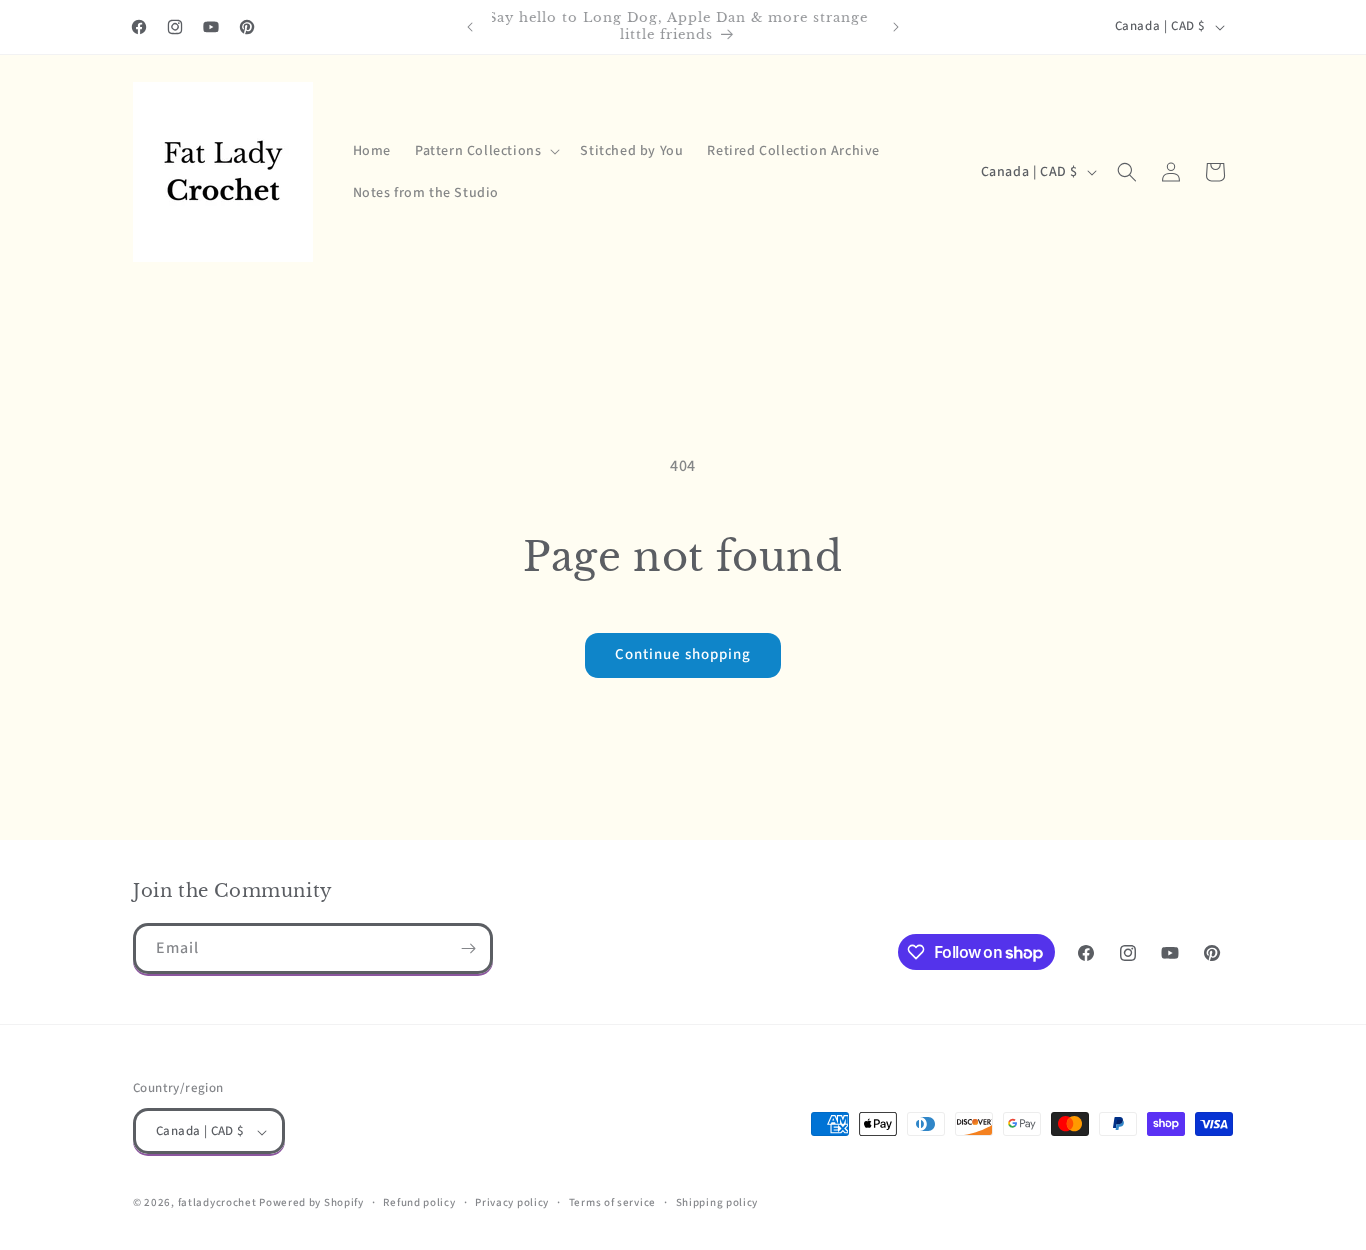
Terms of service (612, 1202)
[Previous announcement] (470, 27)
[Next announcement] (896, 27)
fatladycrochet (217, 1203)
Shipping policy (717, 1202)
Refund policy (419, 1202)
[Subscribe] (468, 948)
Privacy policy (512, 1202)
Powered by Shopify (311, 1203)
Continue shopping (683, 654)
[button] (485, 151)
